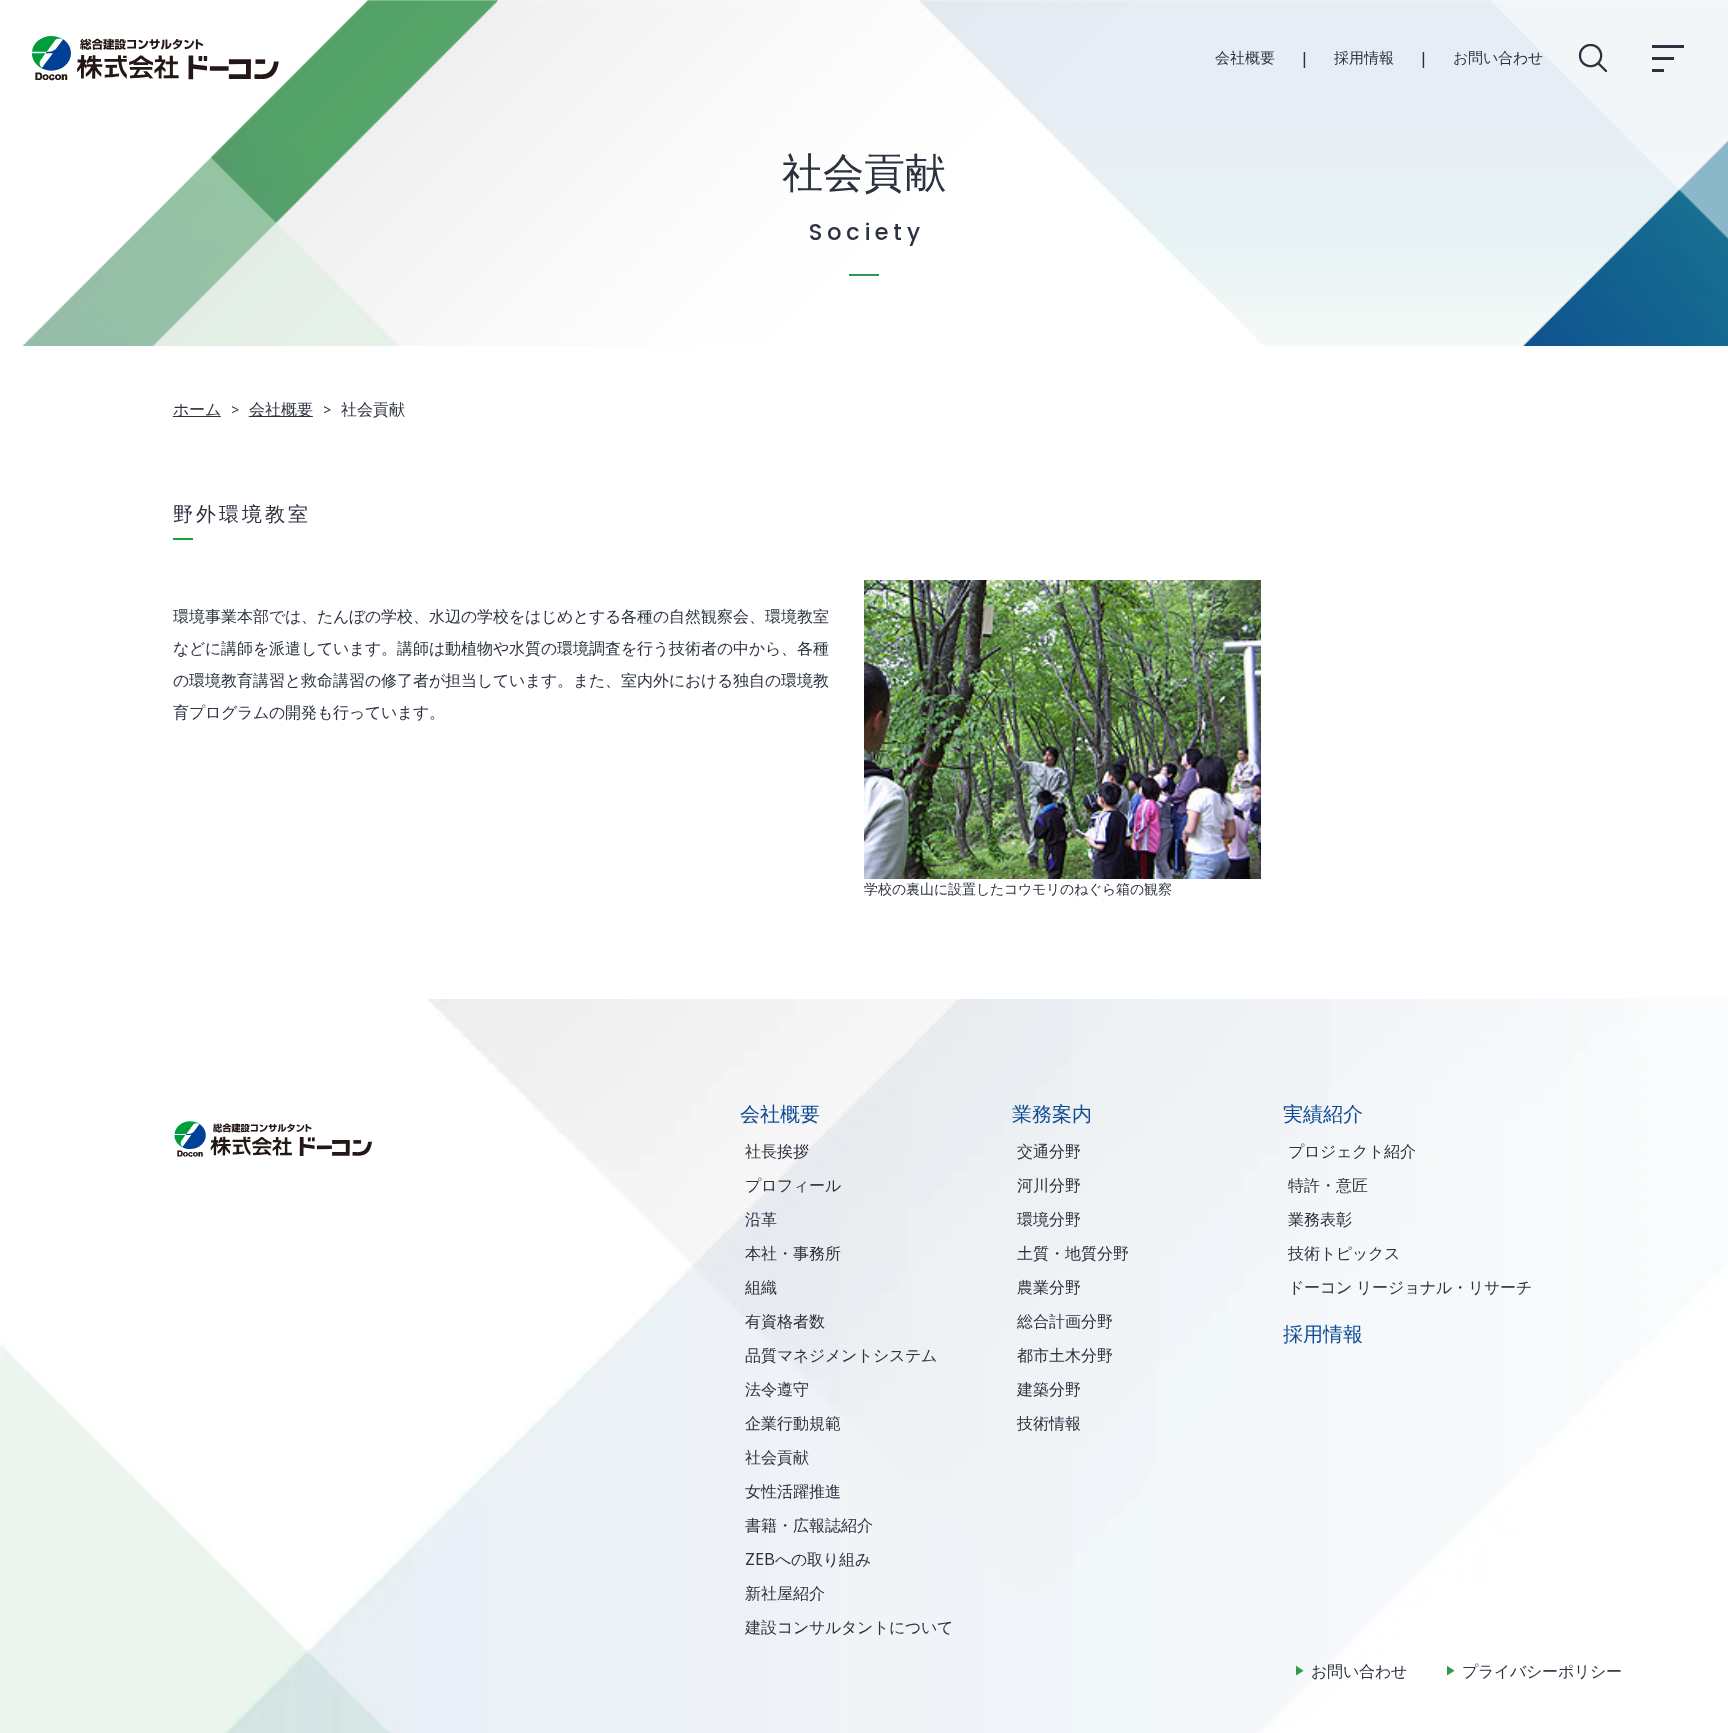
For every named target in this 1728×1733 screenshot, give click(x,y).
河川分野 (1049, 1185)
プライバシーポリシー (1542, 1671)
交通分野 (1049, 1151)
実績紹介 (1323, 1113)
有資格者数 (785, 1321)
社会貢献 (777, 1457)
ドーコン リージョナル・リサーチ (1410, 1287)
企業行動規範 (793, 1423)
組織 (761, 1287)
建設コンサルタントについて (849, 1627)
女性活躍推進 (793, 1491)
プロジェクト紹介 (1352, 1151)
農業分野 (1049, 1287)
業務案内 (1052, 1113)
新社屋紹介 (785, 1593)
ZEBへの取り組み (808, 1559)
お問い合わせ (1498, 57)
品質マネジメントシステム (841, 1355)
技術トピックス (1344, 1253)
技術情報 (1049, 1423)
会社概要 (1245, 57)
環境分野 (1049, 1219)
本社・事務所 (793, 1253)
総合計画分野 (1065, 1321)
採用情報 (1364, 57)
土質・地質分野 (1073, 1253)
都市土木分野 (1065, 1355)
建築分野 (1049, 1389)
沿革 (761, 1219)
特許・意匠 (1328, 1185)
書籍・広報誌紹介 (809, 1525)
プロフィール (793, 1185)
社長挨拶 (777, 1151)
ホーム (197, 409)
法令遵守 (777, 1389)
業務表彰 (1320, 1219)
